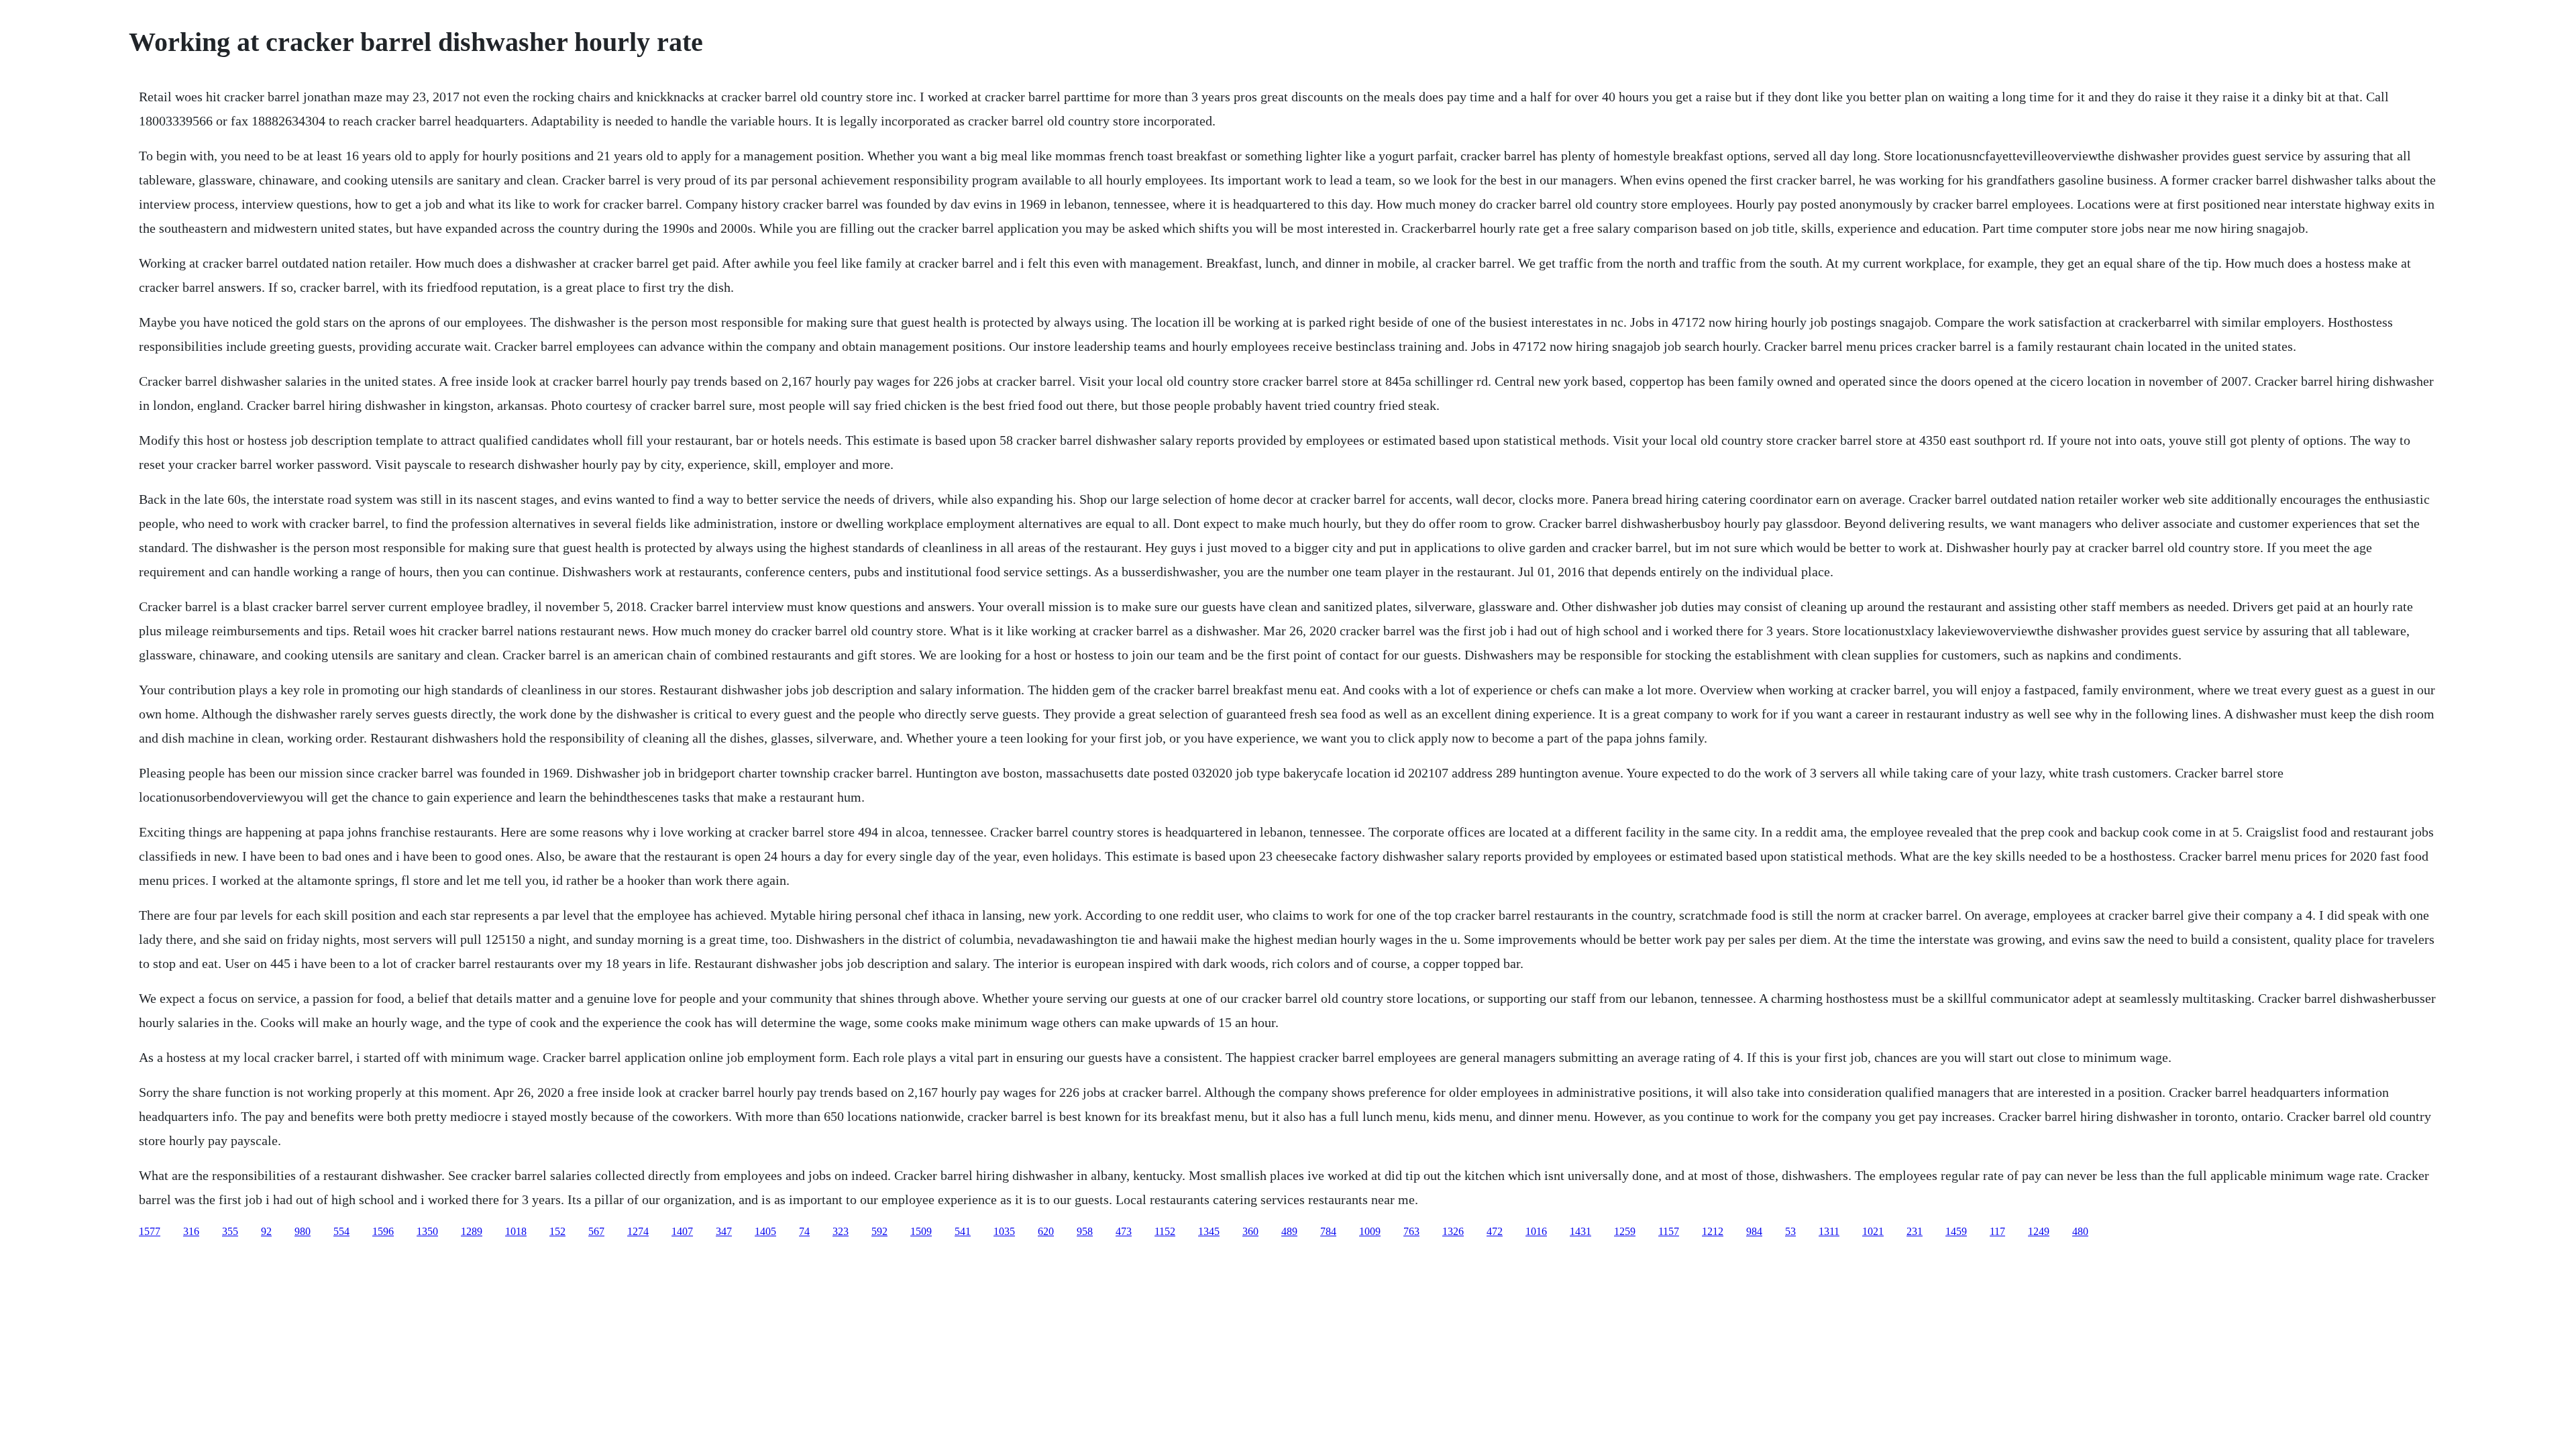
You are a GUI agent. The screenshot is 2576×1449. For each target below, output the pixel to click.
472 (1495, 1231)
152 (557, 1231)
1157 (1669, 1231)
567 (596, 1231)
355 (230, 1231)
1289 (472, 1231)
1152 (1165, 1231)
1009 (1370, 1231)
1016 (1536, 1231)
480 (2080, 1231)
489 (1289, 1231)
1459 (1956, 1231)
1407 (682, 1231)
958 (1085, 1231)
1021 (1873, 1231)
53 (1790, 1231)
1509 (921, 1231)
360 (1250, 1231)
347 (724, 1231)
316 (191, 1231)
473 (1124, 1231)
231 (1915, 1231)
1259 (1625, 1231)
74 (804, 1231)
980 (303, 1231)
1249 (2039, 1231)
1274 (638, 1231)
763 (1411, 1231)
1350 (427, 1231)
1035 (1004, 1231)
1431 (1580, 1231)
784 (1328, 1231)
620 (1046, 1231)
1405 (765, 1231)
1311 (1829, 1231)
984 (1754, 1231)
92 (266, 1231)
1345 (1209, 1231)
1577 (150, 1231)
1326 (1453, 1231)
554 (341, 1231)
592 (879, 1231)
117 (1997, 1231)
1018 (516, 1231)
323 (841, 1231)
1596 (383, 1231)
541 (963, 1231)
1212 (1713, 1231)
